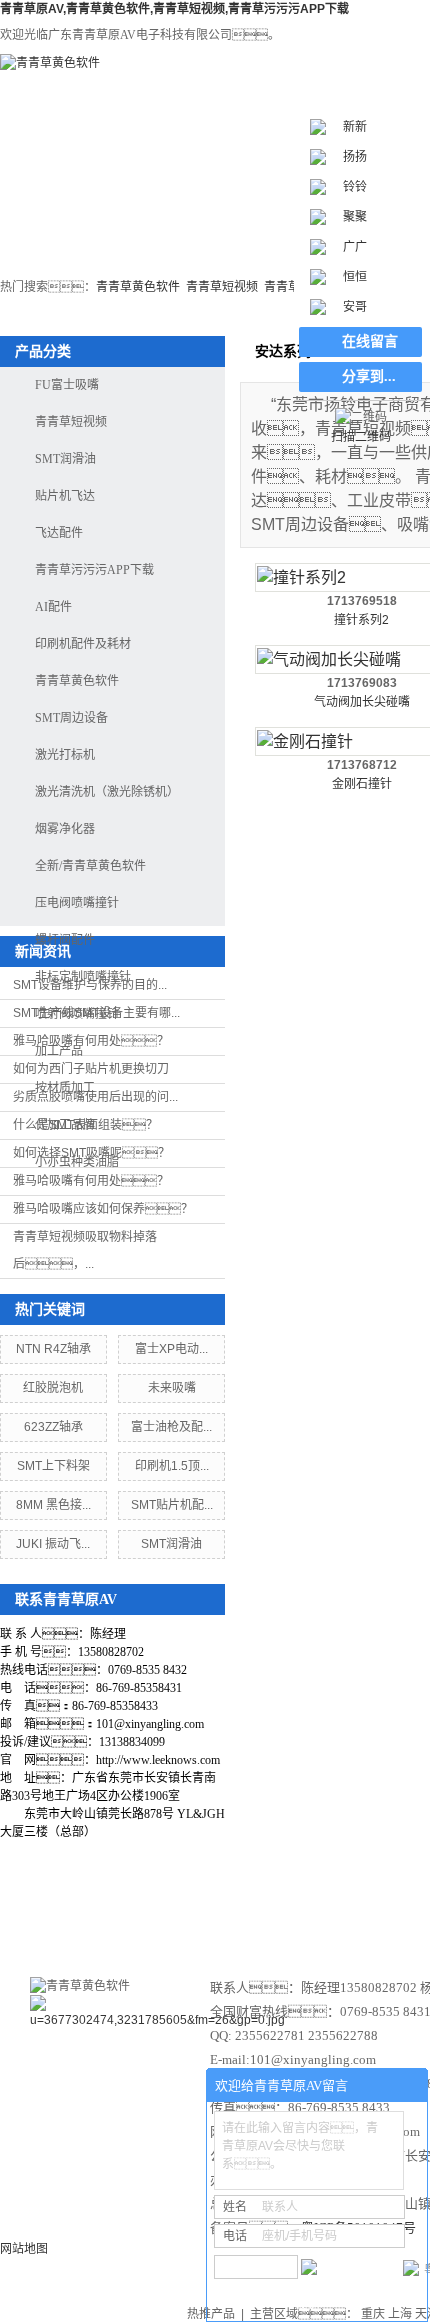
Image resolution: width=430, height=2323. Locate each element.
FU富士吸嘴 (67, 385)
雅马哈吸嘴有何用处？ (91, 1181)
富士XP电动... (171, 1349)
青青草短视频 (222, 287)
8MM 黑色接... (53, 1505)
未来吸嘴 (172, 1388)
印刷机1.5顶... (172, 1466)
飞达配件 (59, 533)
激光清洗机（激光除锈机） (107, 792)
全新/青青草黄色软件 (90, 866)
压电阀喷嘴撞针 (77, 903)
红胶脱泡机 (53, 1388)
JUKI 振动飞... (53, 1544)
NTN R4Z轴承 (53, 1349)
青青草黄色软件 (138, 287)
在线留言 (370, 341)
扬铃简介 (230, 1910)
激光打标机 (181, 213)
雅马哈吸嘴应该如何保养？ (103, 1209)
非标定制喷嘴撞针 (83, 977)
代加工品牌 (65, 1125)
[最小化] (406, 2086)
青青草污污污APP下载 (94, 570)
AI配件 (53, 607)
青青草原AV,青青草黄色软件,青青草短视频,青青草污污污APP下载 (174, 9)
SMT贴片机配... (172, 1505)
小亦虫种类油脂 (77, 1162)
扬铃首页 (60, 213)
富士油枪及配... (171, 1427)
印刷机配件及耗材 (83, 644)
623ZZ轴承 (53, 1427)
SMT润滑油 (65, 459)
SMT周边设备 (71, 718)
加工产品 (59, 1051)
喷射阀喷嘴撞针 (77, 1014)
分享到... (369, 376)
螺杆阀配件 (65, 940)
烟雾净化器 (65, 829)
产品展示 (338, 1910)
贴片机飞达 (65, 496)
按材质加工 (65, 1088)
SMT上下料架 (53, 1466)
